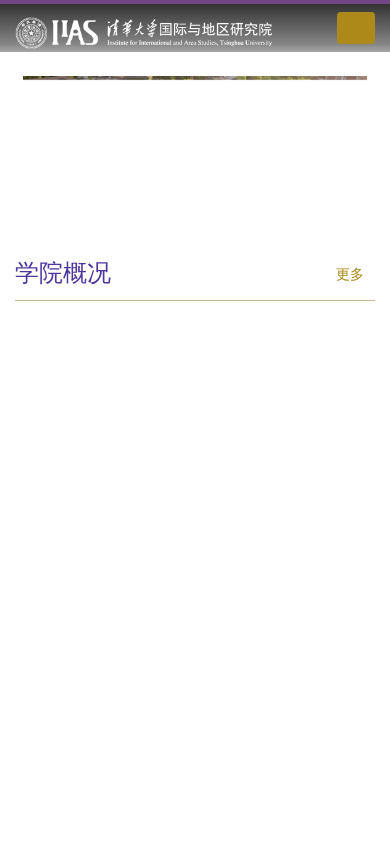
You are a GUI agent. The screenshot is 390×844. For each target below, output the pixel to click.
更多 (350, 273)
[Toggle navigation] (356, 28)
